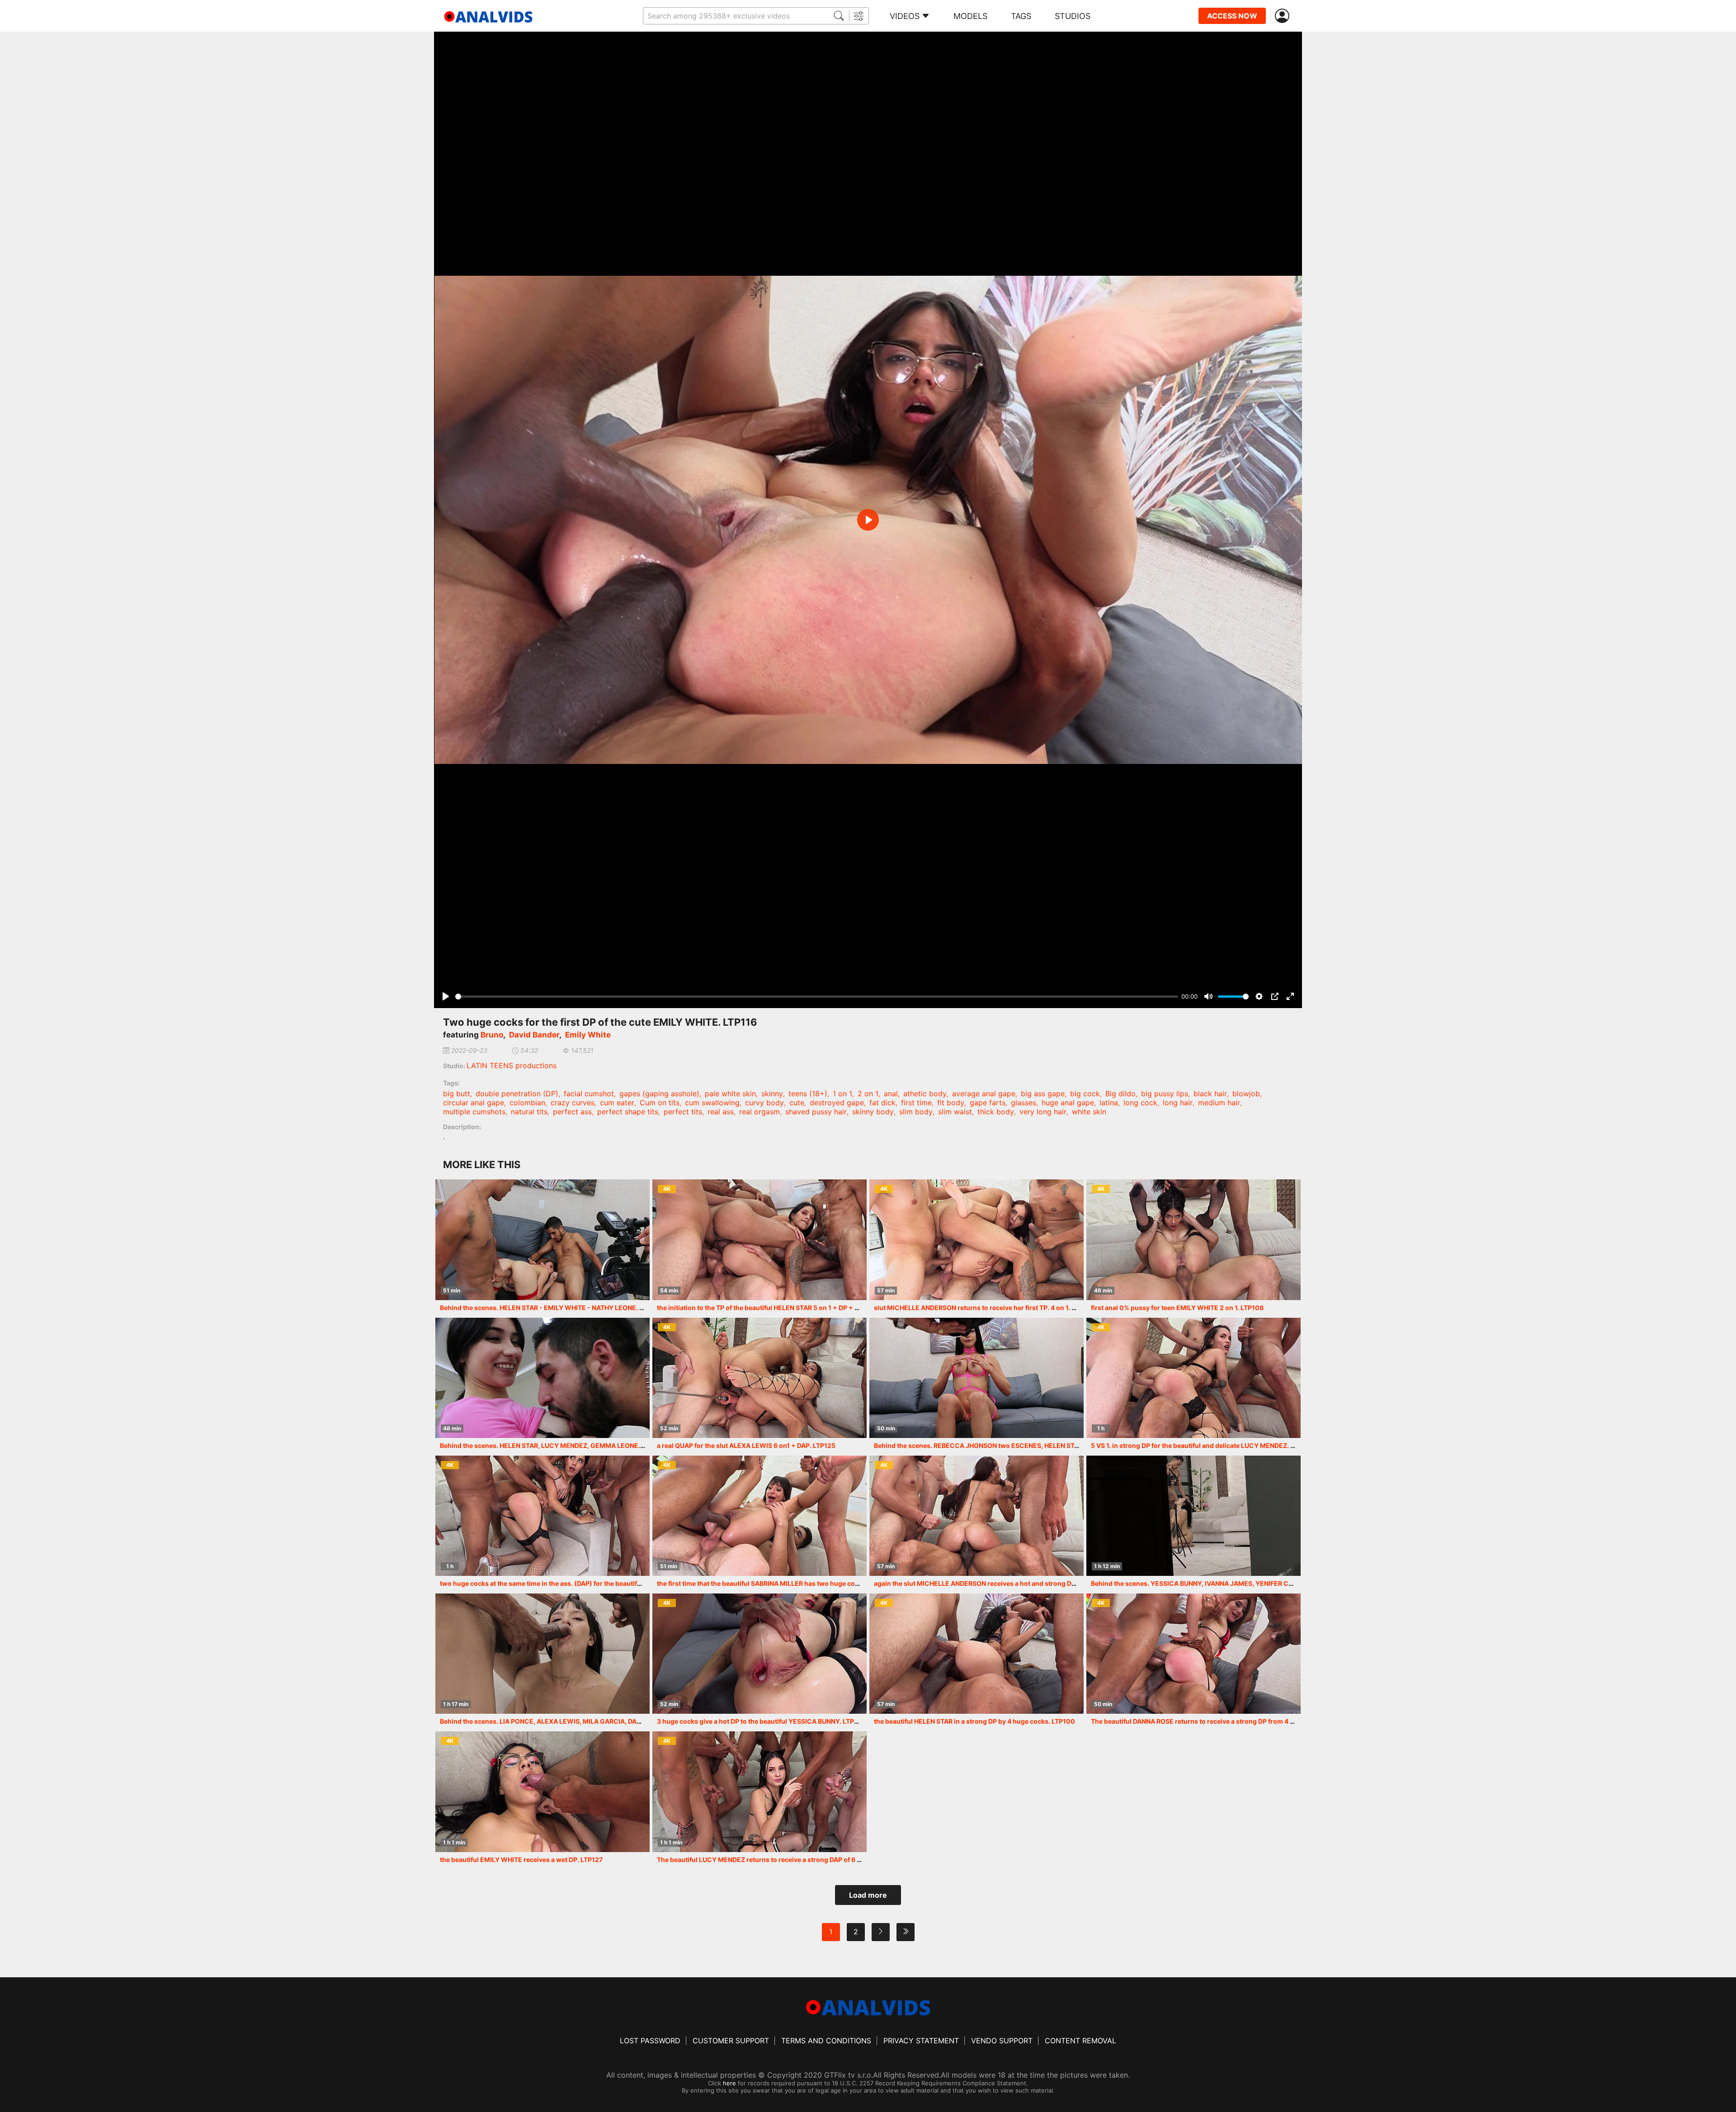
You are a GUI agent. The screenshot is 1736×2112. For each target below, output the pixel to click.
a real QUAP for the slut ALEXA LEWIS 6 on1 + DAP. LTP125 (746, 1445)
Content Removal (1080, 2041)
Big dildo (1120, 1094)
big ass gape (1043, 1094)
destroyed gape (837, 1103)
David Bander (534, 1035)
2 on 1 (868, 1094)
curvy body (764, 1103)
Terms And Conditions (826, 2041)
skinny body (873, 1112)
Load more (868, 1895)
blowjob (1246, 1094)
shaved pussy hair (816, 1112)
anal (891, 1094)
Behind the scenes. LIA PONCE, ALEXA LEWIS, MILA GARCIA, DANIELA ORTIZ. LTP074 (571, 1721)
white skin (1089, 1112)
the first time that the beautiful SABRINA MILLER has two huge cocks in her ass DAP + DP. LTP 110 (805, 1583)
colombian (527, 1103)
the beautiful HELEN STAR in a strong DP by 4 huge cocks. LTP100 (974, 1721)
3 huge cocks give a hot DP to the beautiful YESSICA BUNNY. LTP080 (762, 1721)
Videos (905, 16)
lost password (650, 2041)
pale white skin (730, 1094)
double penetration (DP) (517, 1094)
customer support (731, 2041)
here (729, 2083)
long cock (1140, 1103)
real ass (721, 1112)
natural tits (529, 1112)
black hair (1210, 1094)
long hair (1178, 1103)
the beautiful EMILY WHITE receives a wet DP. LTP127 (521, 1860)
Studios (1073, 16)
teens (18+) (808, 1094)
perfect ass (572, 1112)
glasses (1024, 1103)
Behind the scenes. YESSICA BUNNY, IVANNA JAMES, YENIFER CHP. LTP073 (1207, 1583)
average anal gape (984, 1094)
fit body (951, 1103)
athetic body (925, 1094)
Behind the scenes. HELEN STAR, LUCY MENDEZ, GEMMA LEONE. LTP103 (552, 1445)
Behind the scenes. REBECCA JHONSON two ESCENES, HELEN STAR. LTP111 (990, 1445)
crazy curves (573, 1103)
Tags (1021, 16)
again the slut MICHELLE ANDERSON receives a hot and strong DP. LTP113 (987, 1583)
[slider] (817, 997)
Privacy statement (921, 2041)
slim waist (955, 1112)
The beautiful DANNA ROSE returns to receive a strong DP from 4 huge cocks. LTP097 (1222, 1721)
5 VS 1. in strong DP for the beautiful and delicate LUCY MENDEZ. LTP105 (1202, 1445)
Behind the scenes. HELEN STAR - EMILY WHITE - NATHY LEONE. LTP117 (550, 1308)
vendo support (1002, 2041)
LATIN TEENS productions (512, 1065)
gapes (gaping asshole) (659, 1094)
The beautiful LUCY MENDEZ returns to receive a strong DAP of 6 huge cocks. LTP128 (788, 1860)
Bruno (492, 1035)
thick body (996, 1112)
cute (797, 1103)
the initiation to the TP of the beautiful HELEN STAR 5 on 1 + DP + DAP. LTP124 (775, 1308)
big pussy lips (1165, 1094)
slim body (916, 1112)
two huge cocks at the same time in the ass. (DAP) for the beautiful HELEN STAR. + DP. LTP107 (583, 1583)
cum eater (617, 1103)
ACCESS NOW (1232, 16)
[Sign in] (1284, 16)
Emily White (588, 1035)
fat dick (882, 1103)
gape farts (988, 1103)
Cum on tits (660, 1103)
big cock (1085, 1094)
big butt (457, 1094)
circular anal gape (474, 1103)
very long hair (1043, 1112)
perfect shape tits (628, 1112)
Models (970, 16)
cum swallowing (712, 1103)
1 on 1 (842, 1094)
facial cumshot (589, 1094)
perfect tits (683, 1112)
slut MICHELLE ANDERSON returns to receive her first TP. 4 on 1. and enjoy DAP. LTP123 (1008, 1308)
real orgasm (759, 1112)
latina (1109, 1103)
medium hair (1219, 1103)
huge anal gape (1068, 1103)
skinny (772, 1094)
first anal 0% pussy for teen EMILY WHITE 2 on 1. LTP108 (1177, 1308)
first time (916, 1103)
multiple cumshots (474, 1112)
